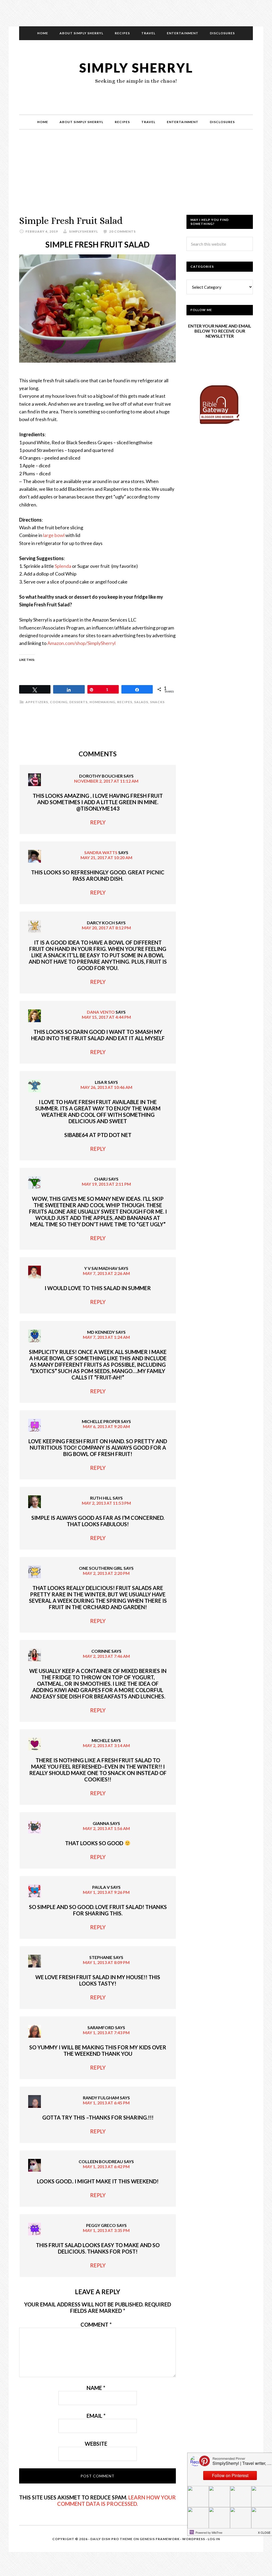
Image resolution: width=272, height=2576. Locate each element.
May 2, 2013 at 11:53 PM (106, 1503)
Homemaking (102, 702)
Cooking (59, 702)
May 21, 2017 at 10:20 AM (106, 857)
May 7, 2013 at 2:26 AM (106, 1273)
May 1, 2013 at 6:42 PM (106, 2166)
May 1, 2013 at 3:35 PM (106, 2230)
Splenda (63, 566)
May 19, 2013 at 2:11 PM (106, 1184)
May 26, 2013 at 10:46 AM (106, 1087)
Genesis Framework (160, 2539)
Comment (96, 2325)
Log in (214, 2539)
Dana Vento (101, 1012)
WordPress (194, 2539)
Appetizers (37, 702)
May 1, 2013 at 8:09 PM (106, 1962)
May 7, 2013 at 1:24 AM (106, 1337)
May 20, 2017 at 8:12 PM (106, 928)
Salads (141, 702)
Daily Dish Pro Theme (111, 2539)
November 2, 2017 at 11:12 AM (106, 781)
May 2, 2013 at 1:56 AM (106, 1828)
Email (96, 2416)
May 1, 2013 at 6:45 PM (106, 2103)
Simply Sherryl (136, 68)
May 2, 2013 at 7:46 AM (106, 1656)
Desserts (78, 702)
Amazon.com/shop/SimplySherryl (81, 643)
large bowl (54, 535)
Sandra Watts (101, 852)
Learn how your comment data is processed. (116, 2501)
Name (96, 2388)
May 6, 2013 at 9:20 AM (106, 1426)
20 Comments (122, 231)
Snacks (157, 702)
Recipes (125, 702)
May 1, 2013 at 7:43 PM (106, 2032)
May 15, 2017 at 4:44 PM (106, 1017)
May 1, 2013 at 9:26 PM (106, 1892)
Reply (98, 822)
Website (96, 2444)
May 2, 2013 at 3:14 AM (106, 1745)
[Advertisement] (136, 178)
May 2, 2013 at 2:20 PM (106, 1573)
